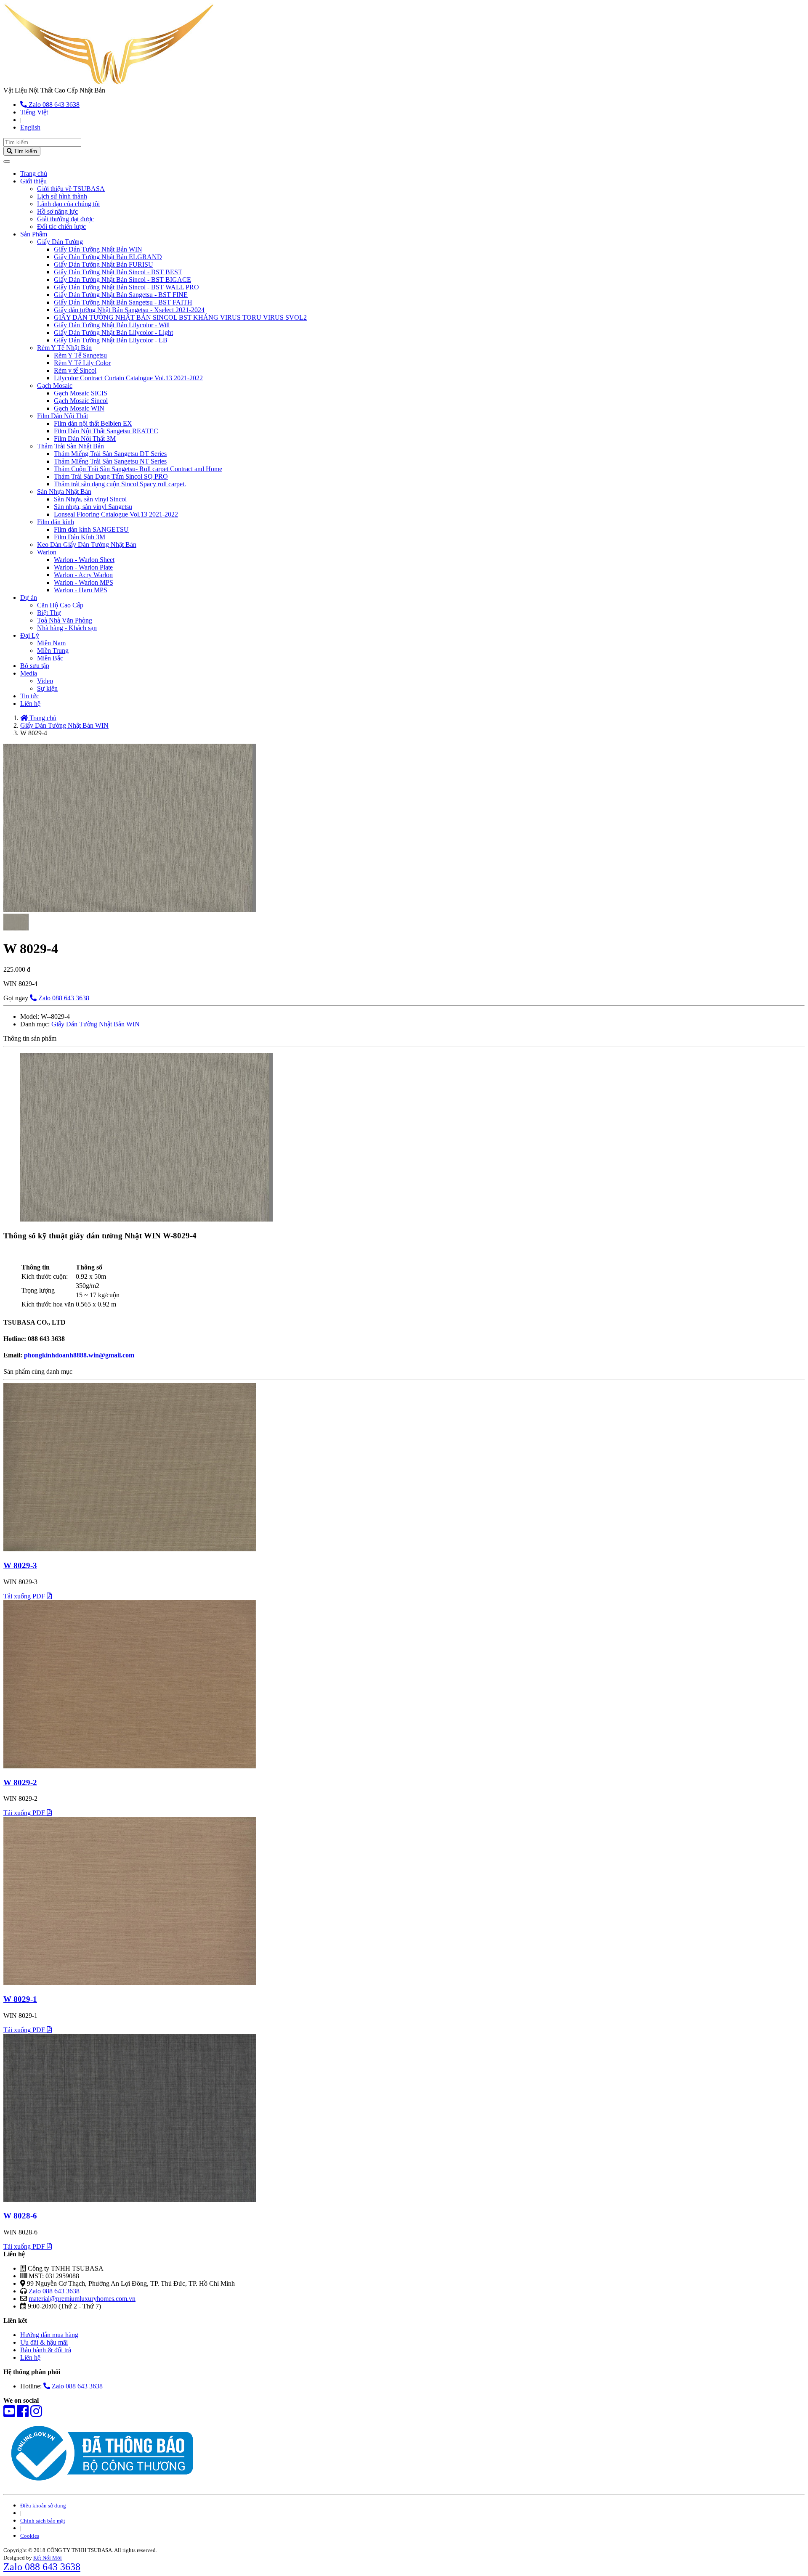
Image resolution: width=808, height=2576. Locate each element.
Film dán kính (56, 522)
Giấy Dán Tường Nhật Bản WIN (98, 249)
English (30, 127)
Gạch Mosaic (55, 386)
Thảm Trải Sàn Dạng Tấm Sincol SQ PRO (111, 476)
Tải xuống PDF (25, 1596)
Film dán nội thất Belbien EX (93, 423)
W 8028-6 (20, 2216)
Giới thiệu (33, 181)
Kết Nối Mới (48, 2558)
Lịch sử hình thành (62, 196)
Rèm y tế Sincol (75, 370)
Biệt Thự (49, 613)
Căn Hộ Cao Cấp (60, 605)
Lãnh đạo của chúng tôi (68, 204)
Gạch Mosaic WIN (79, 408)
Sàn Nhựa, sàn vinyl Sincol (90, 499)
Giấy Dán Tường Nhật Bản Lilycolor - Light (113, 333)
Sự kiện (47, 688)
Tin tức (30, 696)
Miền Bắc (50, 658)
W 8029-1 (20, 1999)
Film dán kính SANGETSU (91, 529)
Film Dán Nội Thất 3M (85, 439)
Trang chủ (34, 174)
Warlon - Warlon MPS (84, 582)
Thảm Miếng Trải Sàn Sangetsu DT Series (110, 454)
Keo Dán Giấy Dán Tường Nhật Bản (87, 545)
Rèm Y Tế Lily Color (82, 363)
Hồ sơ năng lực (57, 211)
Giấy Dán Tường (60, 242)
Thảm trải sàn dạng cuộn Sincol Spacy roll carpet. (120, 484)
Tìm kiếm (25, 151)
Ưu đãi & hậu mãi (44, 2342)
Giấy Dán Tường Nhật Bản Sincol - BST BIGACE (122, 280)
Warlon (47, 552)
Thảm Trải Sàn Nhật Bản (70, 446)
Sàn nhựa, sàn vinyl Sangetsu (93, 507)
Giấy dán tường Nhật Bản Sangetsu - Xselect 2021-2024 (129, 310)
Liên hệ (30, 704)
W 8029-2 (20, 1782)
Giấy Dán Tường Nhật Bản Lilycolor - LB (111, 340)
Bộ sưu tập (35, 666)
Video (45, 681)
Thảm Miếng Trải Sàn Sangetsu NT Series (110, 461)
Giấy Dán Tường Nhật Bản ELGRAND (108, 257)
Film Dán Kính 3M (80, 537)
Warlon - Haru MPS (81, 590)
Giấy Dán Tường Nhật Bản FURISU (104, 264)
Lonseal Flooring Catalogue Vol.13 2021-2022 (116, 514)
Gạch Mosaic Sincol (81, 401)
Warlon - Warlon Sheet (84, 560)
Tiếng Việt (34, 112)
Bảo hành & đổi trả (46, 2350)
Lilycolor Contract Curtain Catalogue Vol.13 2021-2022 (128, 378)
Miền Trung (53, 651)
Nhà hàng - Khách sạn (67, 628)
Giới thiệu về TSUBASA (71, 189)
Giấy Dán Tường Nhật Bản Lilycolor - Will (112, 325)
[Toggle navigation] (7, 162)
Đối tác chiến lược (61, 227)
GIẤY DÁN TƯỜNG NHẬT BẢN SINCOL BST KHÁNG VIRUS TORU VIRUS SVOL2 (180, 317)
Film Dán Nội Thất (62, 416)
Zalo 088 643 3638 (53, 105)
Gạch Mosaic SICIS (81, 393)
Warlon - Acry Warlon (83, 575)
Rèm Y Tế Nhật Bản (64, 348)
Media (29, 673)
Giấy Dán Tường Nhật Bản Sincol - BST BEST (118, 272)
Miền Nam (51, 643)
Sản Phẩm (34, 234)
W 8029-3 (20, 1565)
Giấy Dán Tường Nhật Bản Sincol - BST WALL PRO (126, 287)
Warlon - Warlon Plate (83, 567)
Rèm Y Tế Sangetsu (80, 355)
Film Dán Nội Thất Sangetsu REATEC (106, 431)
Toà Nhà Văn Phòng (65, 620)
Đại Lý (30, 635)
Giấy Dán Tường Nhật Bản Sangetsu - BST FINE (121, 295)
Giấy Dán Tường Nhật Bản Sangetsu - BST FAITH (123, 302)
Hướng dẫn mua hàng (49, 2335)
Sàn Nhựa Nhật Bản (64, 492)
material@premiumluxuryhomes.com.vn (82, 2299)
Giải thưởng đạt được (65, 219)
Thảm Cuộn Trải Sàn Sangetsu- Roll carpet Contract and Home (138, 469)
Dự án (29, 598)
